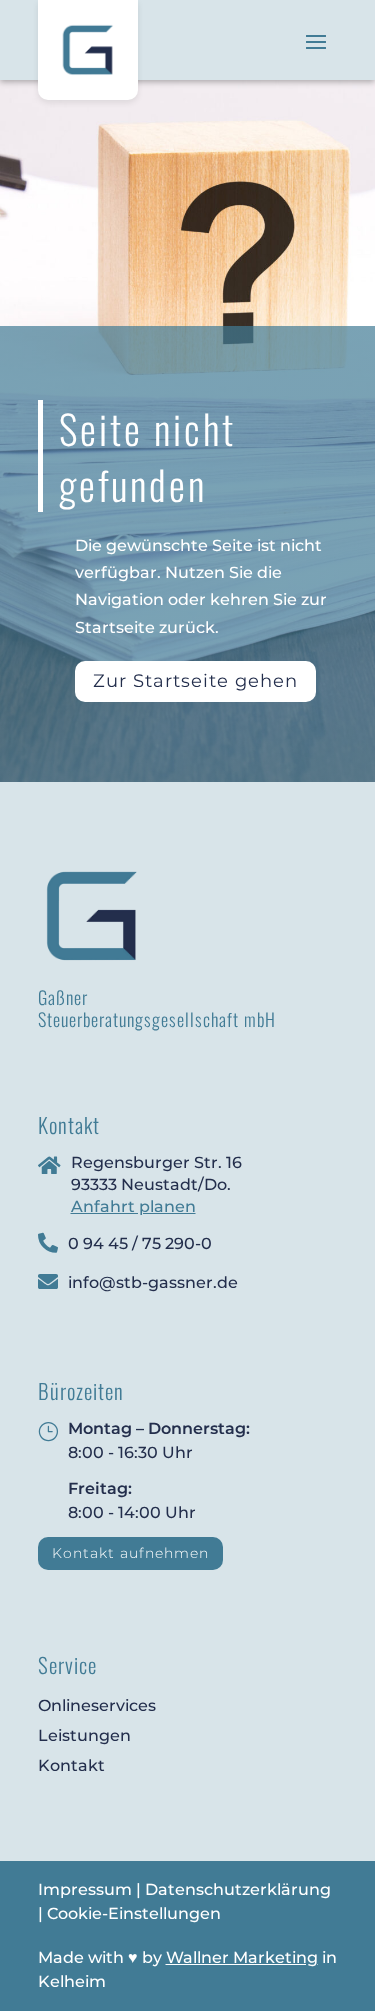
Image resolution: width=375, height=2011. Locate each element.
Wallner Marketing (242, 1957)
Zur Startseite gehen (195, 681)
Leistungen (84, 1735)
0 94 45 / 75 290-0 (140, 1243)
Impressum (85, 1889)
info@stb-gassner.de (153, 1282)
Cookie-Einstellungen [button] (134, 1913)
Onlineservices (97, 1705)
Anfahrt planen (133, 1206)
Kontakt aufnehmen (130, 1553)
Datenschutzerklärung (238, 1889)
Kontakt (71, 1765)
